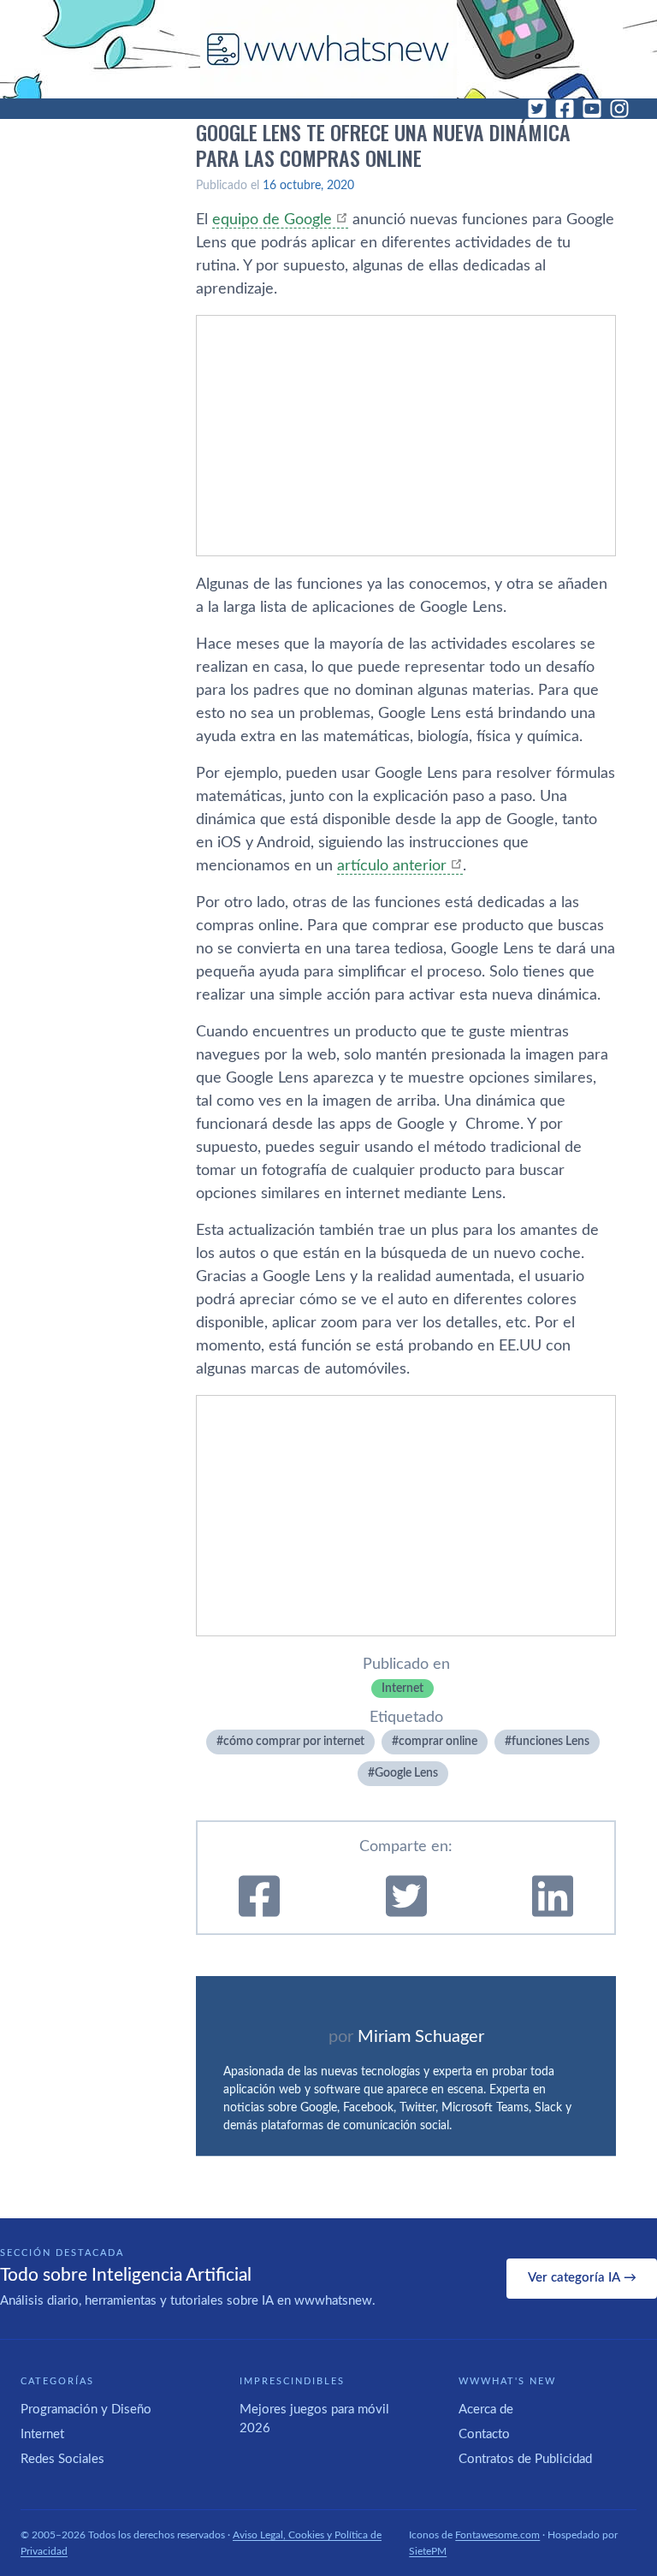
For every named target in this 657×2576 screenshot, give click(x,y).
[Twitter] (537, 109)
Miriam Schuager (421, 2037)
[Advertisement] (406, 436)
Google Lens (406, 1773)
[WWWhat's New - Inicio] (328, 49)
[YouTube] (592, 109)
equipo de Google (272, 220)
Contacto (484, 2434)
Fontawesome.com (497, 2535)
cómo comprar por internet (294, 1742)
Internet (402, 1689)
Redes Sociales (62, 2459)
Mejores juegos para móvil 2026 (314, 2419)
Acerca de (486, 2410)
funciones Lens (550, 1742)
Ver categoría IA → (582, 2278)
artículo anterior (392, 866)
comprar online (438, 1742)
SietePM (428, 2551)
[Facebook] (565, 109)
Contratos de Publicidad (525, 2459)
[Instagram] (619, 109)
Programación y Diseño (86, 2410)
